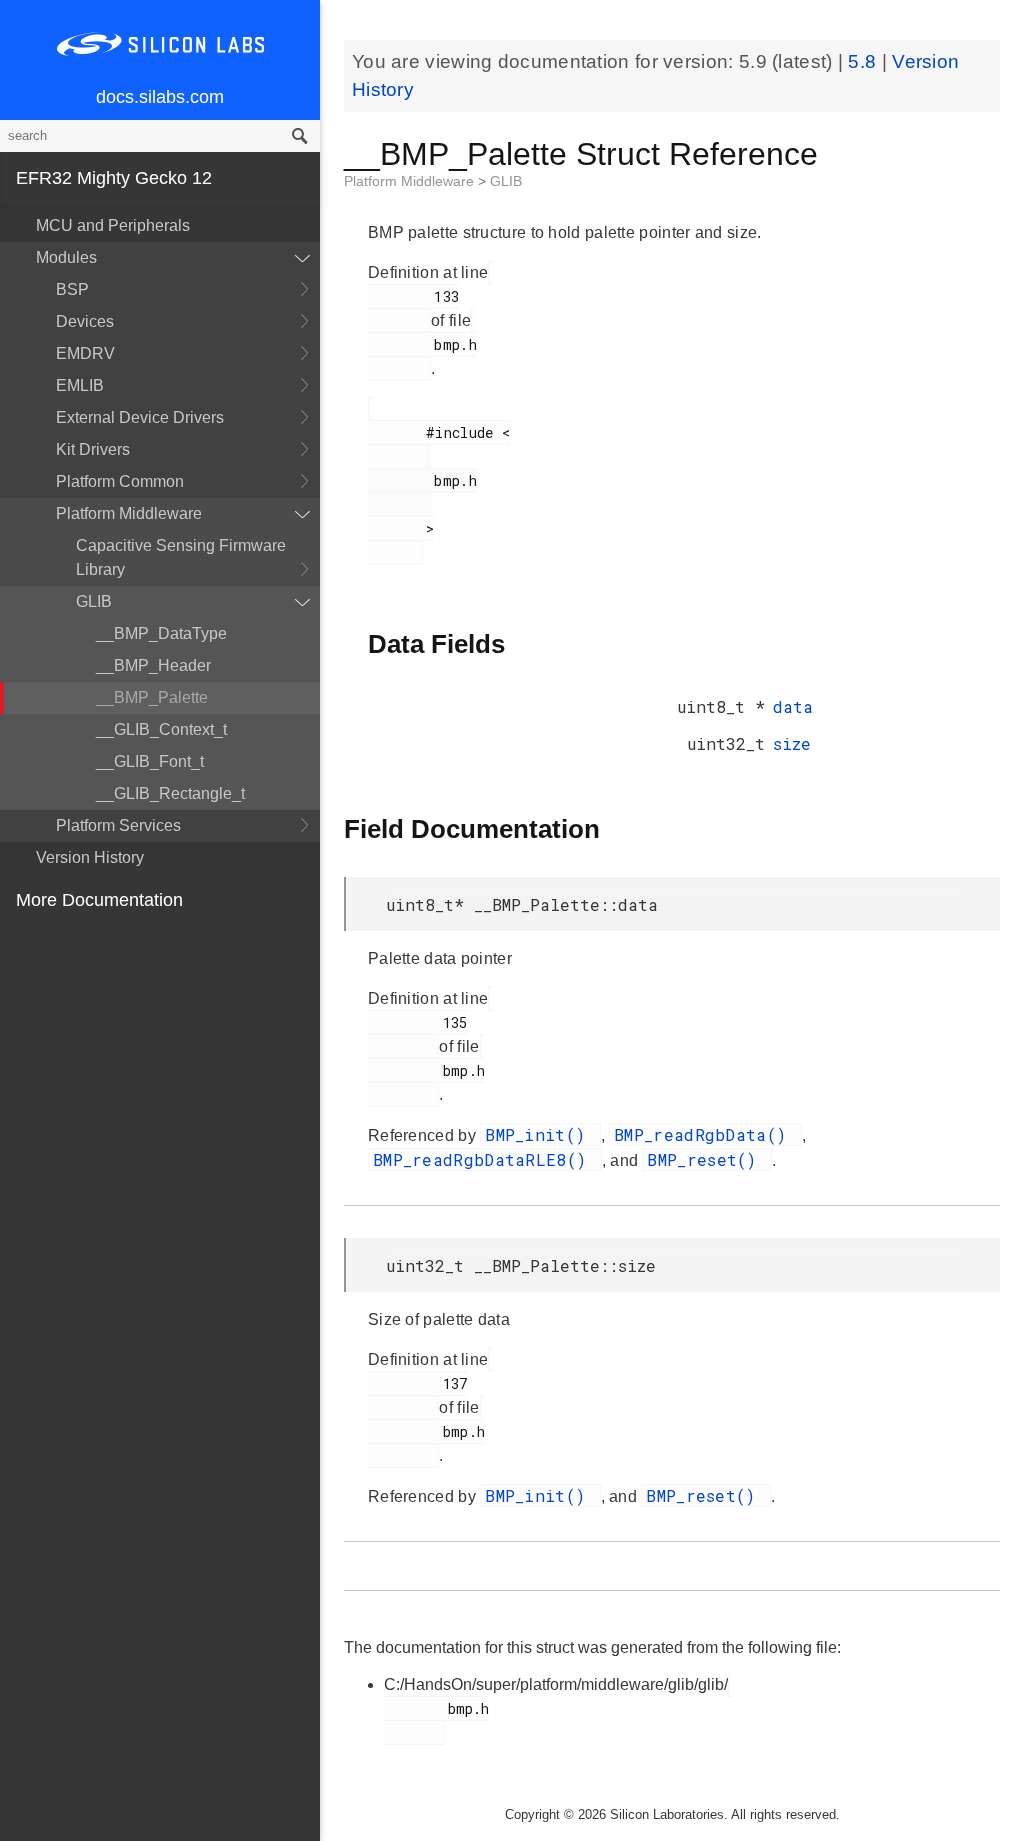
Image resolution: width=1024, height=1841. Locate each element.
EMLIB (80, 385)
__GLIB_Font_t (150, 761)
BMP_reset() (707, 1159)
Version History (90, 857)
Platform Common (120, 481)
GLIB (94, 601)
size (792, 743)
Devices (85, 321)
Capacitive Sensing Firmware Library (181, 557)
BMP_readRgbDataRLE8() (485, 1159)
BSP (72, 289)
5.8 (864, 61)
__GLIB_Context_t (161, 729)
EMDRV (85, 353)
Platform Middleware (129, 513)
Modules (66, 257)
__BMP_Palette (152, 697)
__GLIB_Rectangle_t (170, 793)
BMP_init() (540, 1134)
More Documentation (99, 900)
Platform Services (118, 825)
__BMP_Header (153, 665)
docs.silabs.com (160, 97)
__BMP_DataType (161, 633)
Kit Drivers (93, 449)
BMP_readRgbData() (705, 1134)
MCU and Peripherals (113, 225)
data (793, 706)
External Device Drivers (140, 417)
